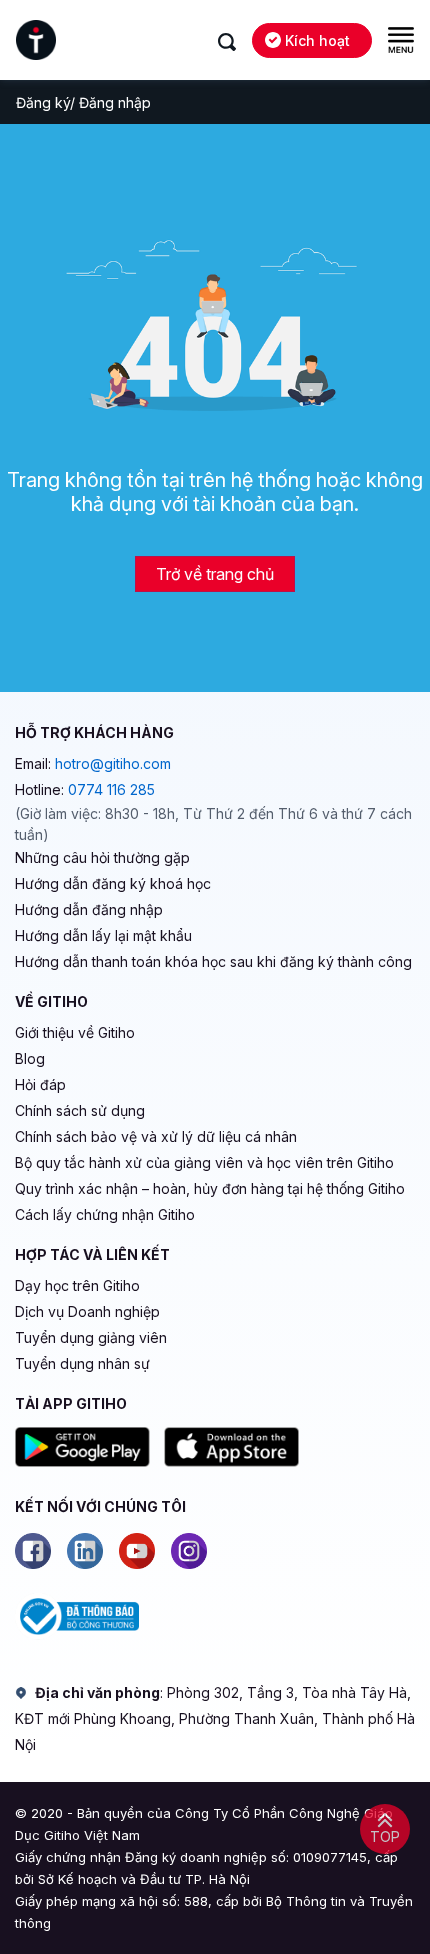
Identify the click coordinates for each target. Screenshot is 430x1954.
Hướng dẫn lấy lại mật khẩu (103, 935)
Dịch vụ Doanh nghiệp (87, 1311)
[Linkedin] (85, 1551)
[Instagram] (189, 1551)
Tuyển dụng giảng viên (91, 1337)
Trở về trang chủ (215, 574)
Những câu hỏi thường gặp (102, 857)
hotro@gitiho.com (113, 763)
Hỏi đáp (40, 1084)
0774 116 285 (111, 789)
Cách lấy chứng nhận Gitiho (105, 1214)
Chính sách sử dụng (80, 1110)
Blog (30, 1058)
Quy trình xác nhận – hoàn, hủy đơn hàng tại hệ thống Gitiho (210, 1188)
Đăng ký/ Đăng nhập (83, 102)
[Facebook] (33, 1551)
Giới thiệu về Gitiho (75, 1032)
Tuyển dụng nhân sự (82, 1363)
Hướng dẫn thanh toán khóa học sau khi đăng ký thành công (213, 961)
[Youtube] (137, 1551)
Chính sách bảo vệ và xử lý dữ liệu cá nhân (156, 1136)
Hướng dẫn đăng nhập (89, 909)
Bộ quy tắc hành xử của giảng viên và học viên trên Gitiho (204, 1162)
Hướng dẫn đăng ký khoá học (113, 883)
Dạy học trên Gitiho (77, 1285)
